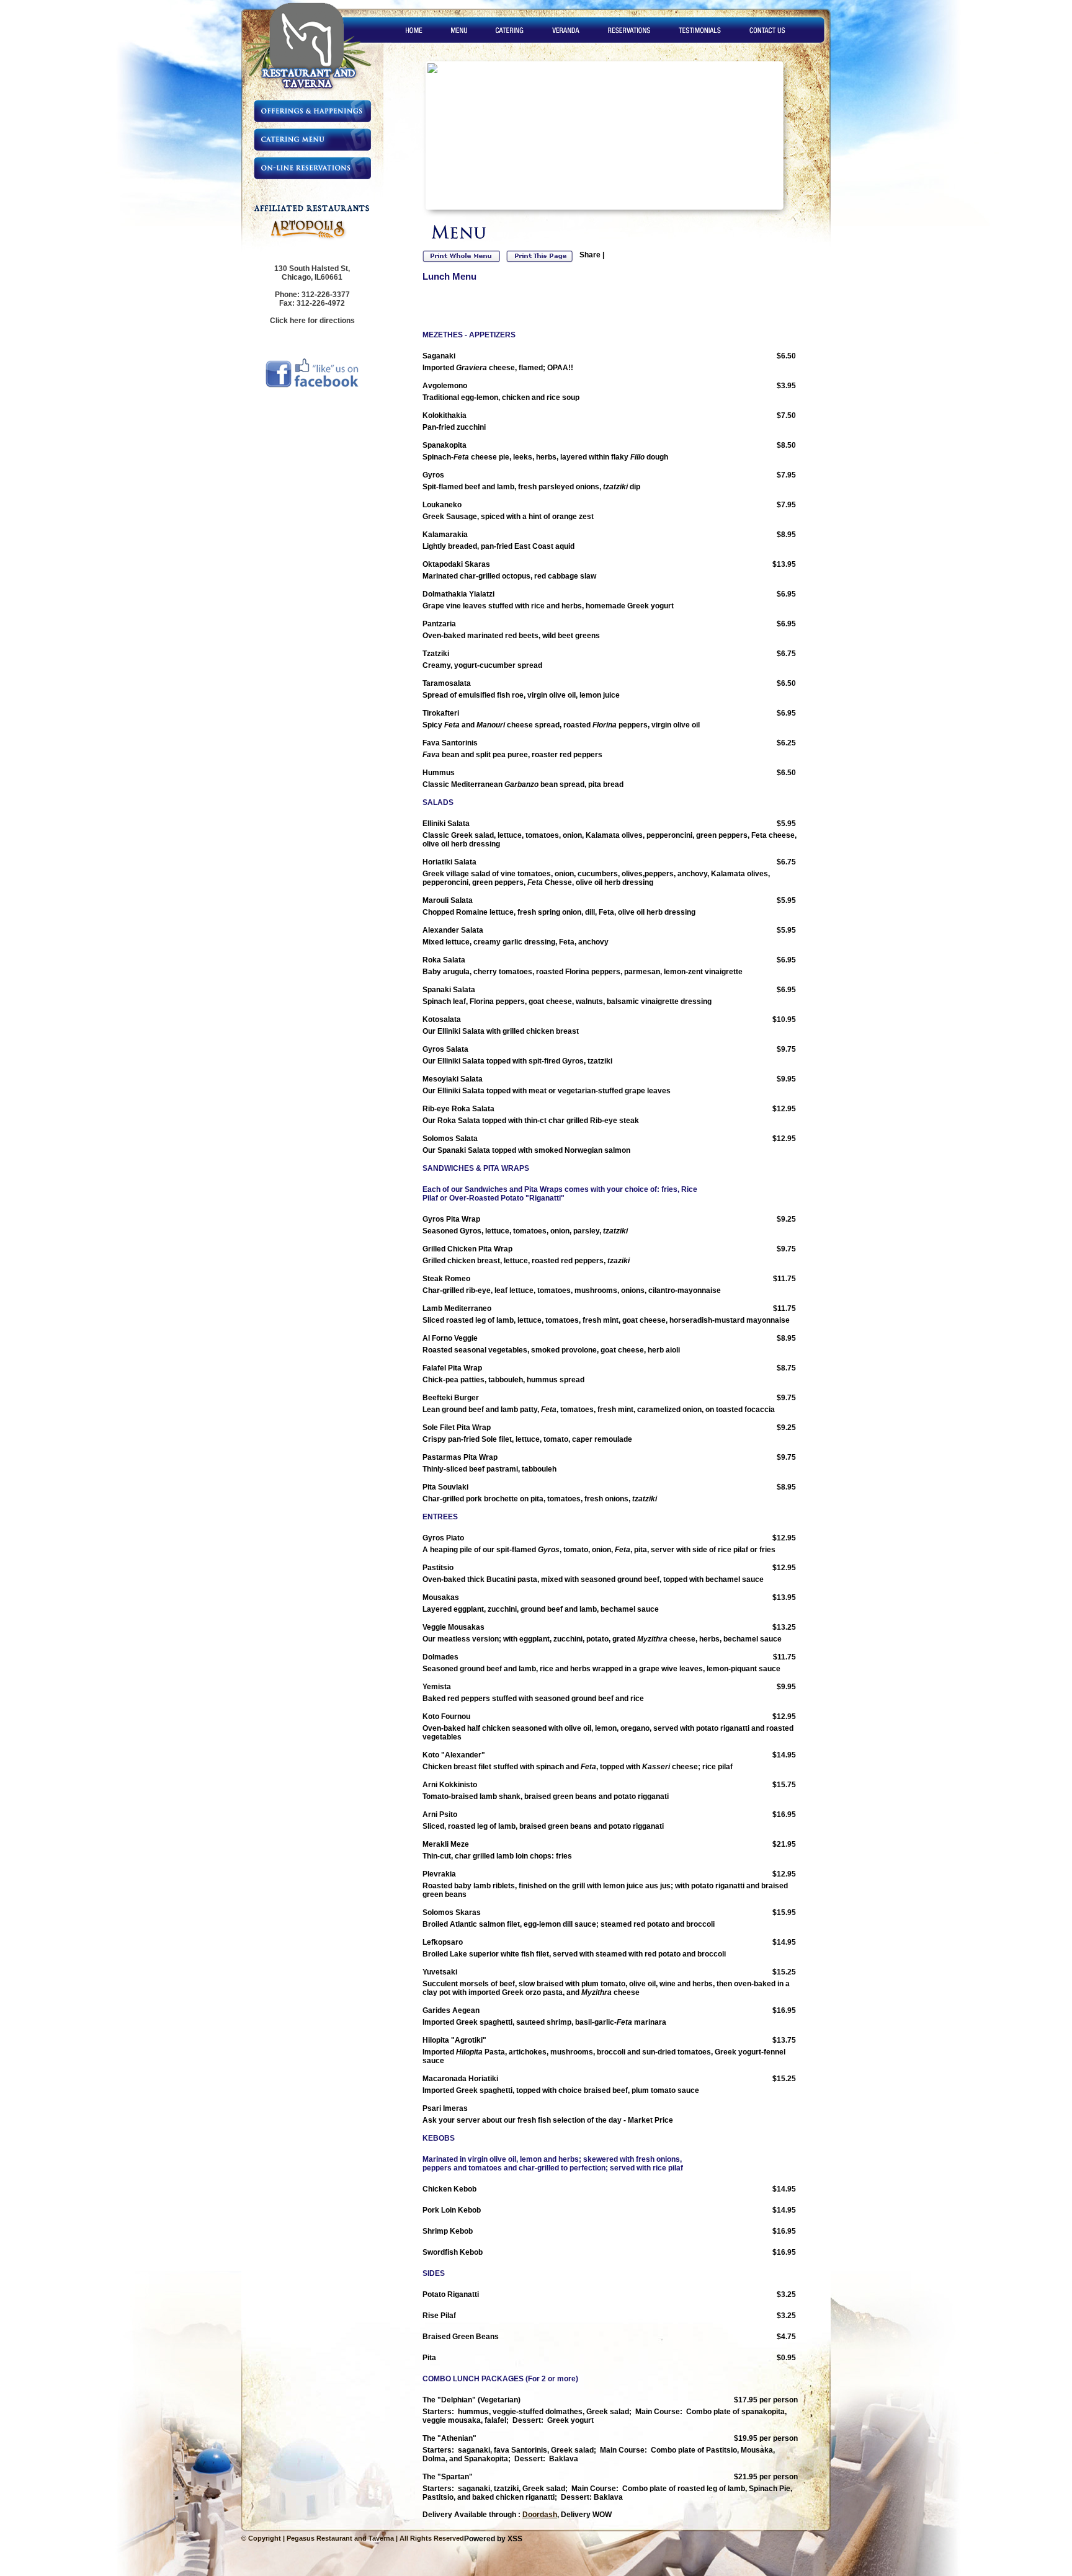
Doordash (540, 2515)
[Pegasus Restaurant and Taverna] (316, 91)
